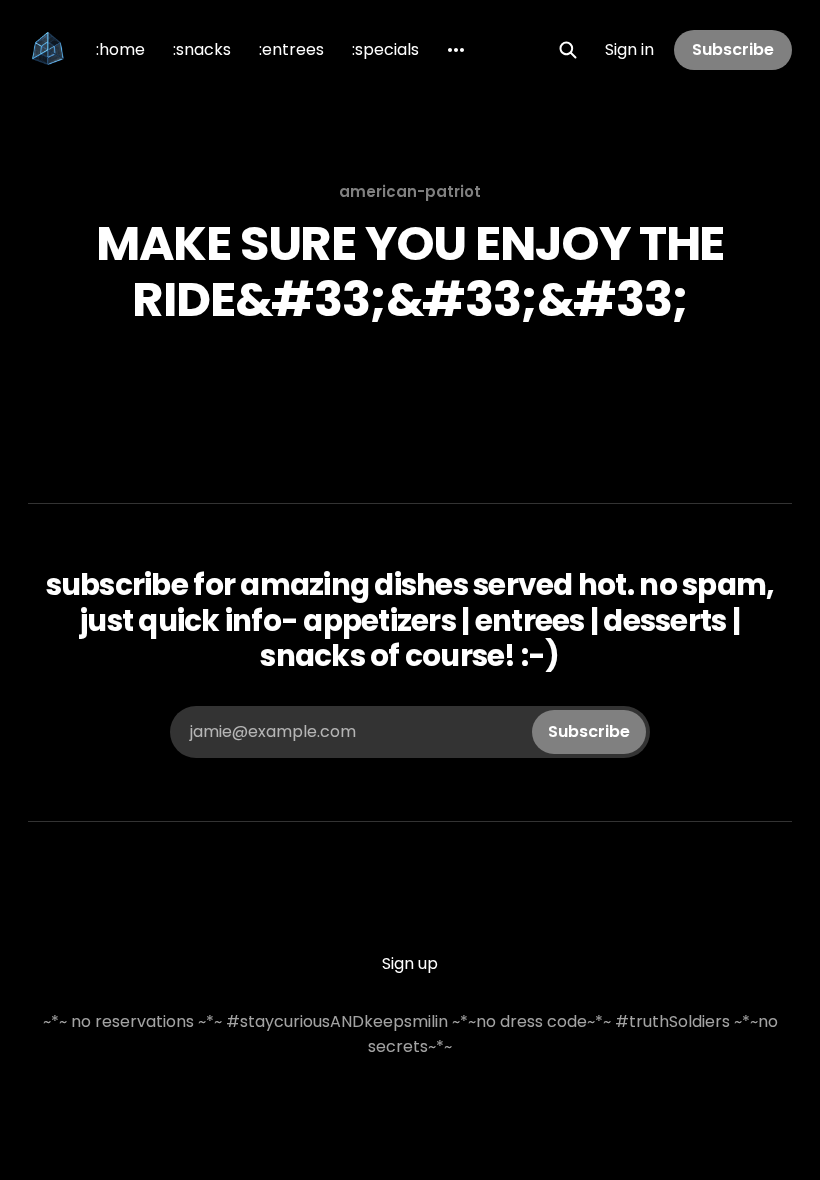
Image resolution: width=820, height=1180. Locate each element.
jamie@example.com (410, 731)
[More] (456, 50)
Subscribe (733, 49)
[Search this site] (568, 50)
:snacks (202, 49)
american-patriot (410, 191)
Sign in (629, 49)
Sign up (410, 963)
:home (120, 49)
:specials (385, 49)
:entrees (291, 49)
